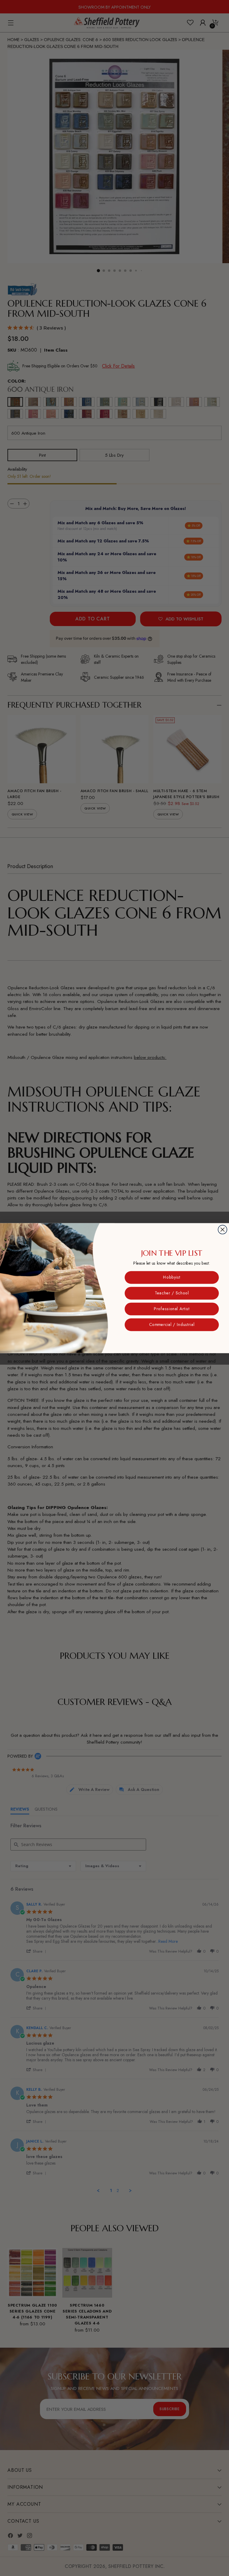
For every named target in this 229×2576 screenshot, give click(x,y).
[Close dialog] (222, 1230)
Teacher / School (172, 1293)
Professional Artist (172, 1309)
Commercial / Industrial (172, 1324)
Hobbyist (172, 1277)
